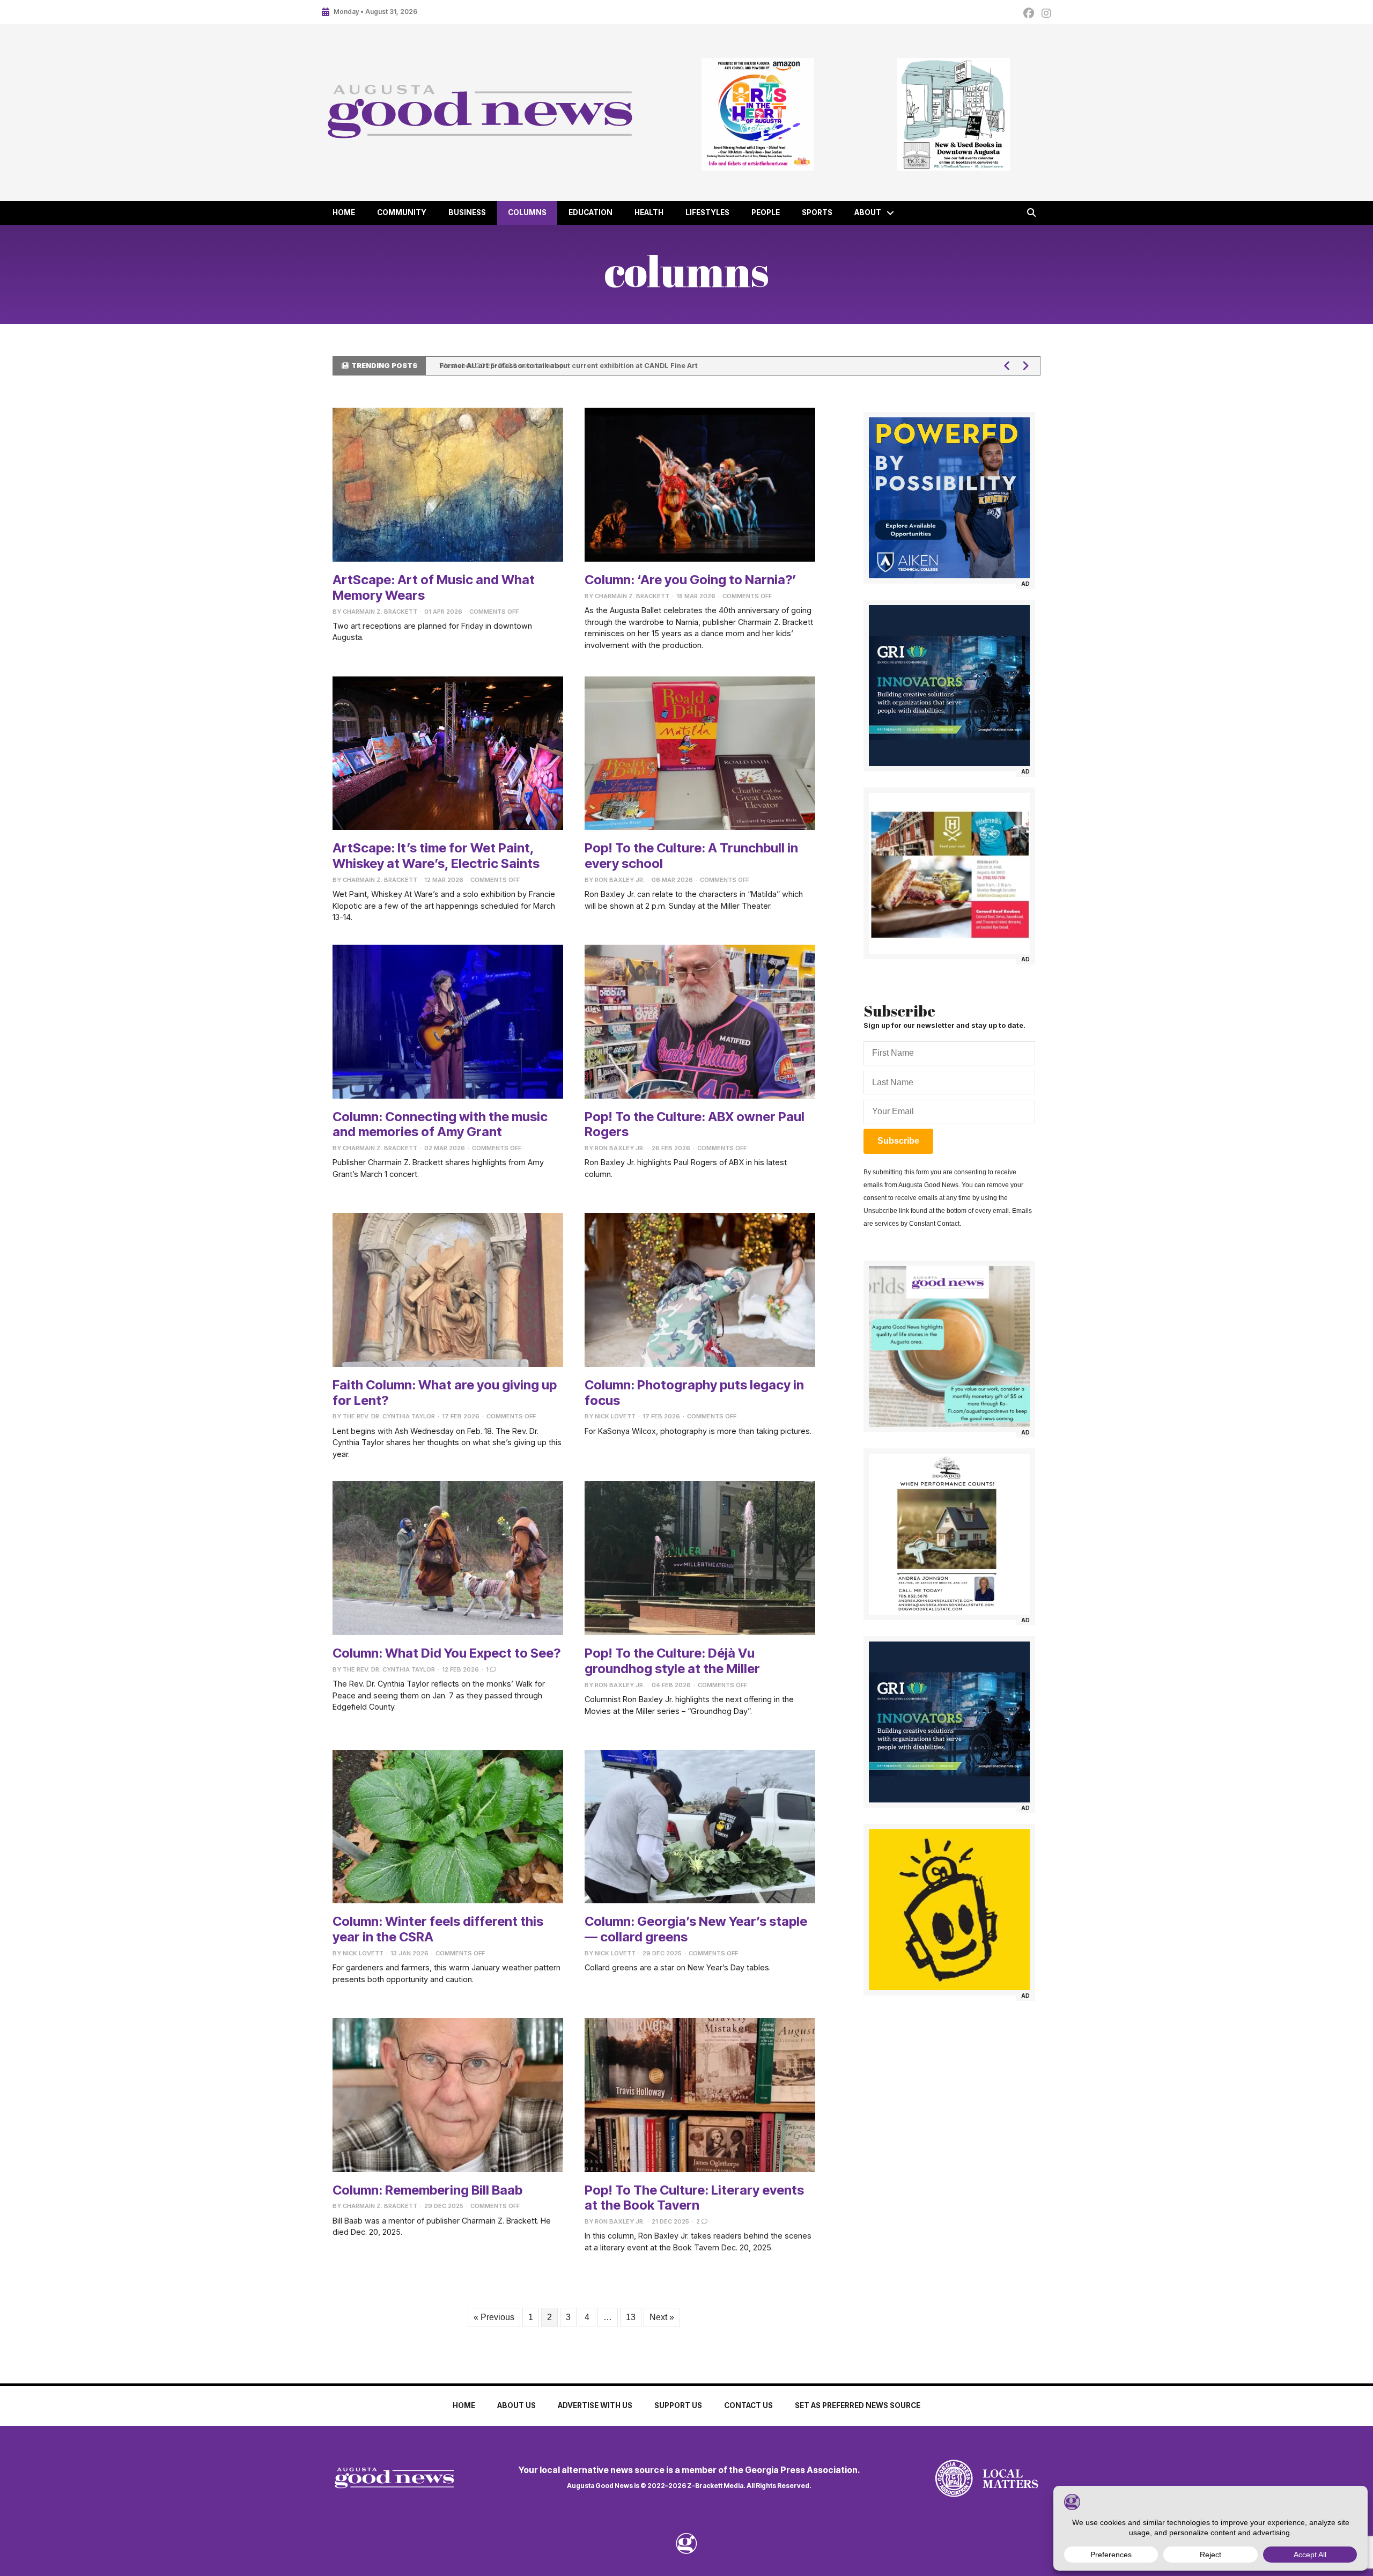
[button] (890, 213)
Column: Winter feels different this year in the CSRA (438, 1929)
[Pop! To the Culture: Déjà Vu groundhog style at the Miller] (700, 1558)
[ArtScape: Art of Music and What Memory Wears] (448, 484)
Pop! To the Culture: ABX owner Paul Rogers (695, 1124)
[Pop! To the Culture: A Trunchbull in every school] (700, 752)
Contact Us (748, 2405)
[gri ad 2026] (949, 686)
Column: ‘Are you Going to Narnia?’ (691, 580)
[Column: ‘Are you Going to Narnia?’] (700, 484)
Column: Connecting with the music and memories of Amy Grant (440, 1124)
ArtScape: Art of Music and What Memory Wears (434, 587)
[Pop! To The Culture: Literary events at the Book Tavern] (700, 2095)
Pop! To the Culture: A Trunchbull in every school (691, 856)
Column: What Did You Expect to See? (446, 1653)
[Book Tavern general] (953, 114)
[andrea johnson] (949, 1534)
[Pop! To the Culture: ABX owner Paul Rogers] (700, 1021)
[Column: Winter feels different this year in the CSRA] (448, 1826)
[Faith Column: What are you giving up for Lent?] (448, 1289)
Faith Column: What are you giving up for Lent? (445, 1393)
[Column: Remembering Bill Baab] (448, 2095)
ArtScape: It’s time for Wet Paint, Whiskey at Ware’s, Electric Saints (436, 856)
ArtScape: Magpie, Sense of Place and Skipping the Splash (541, 366)
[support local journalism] (949, 1346)
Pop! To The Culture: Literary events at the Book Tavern (694, 2198)
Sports (817, 212)
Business (467, 212)
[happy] (949, 1910)
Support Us (678, 2405)
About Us (516, 2405)
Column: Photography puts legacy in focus (694, 1393)
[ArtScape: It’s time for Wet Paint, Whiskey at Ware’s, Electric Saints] (448, 752)
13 (631, 2317)
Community (402, 212)
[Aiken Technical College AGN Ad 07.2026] (949, 498)
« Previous (494, 2317)
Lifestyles (707, 212)
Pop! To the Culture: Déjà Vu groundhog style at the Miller (672, 1661)
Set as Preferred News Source (858, 2405)
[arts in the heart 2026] (758, 114)
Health (649, 212)
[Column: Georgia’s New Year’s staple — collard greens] (700, 1826)
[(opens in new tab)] (954, 2478)
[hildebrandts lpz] (949, 873)
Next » (662, 2317)
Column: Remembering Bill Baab (427, 2190)
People (766, 212)
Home (344, 212)
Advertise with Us (595, 2405)
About (868, 212)
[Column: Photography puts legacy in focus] (700, 1289)
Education (590, 212)
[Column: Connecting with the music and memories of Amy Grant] (448, 1021)
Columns (527, 212)
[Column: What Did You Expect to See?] (448, 1558)
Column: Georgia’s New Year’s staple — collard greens (696, 1929)
